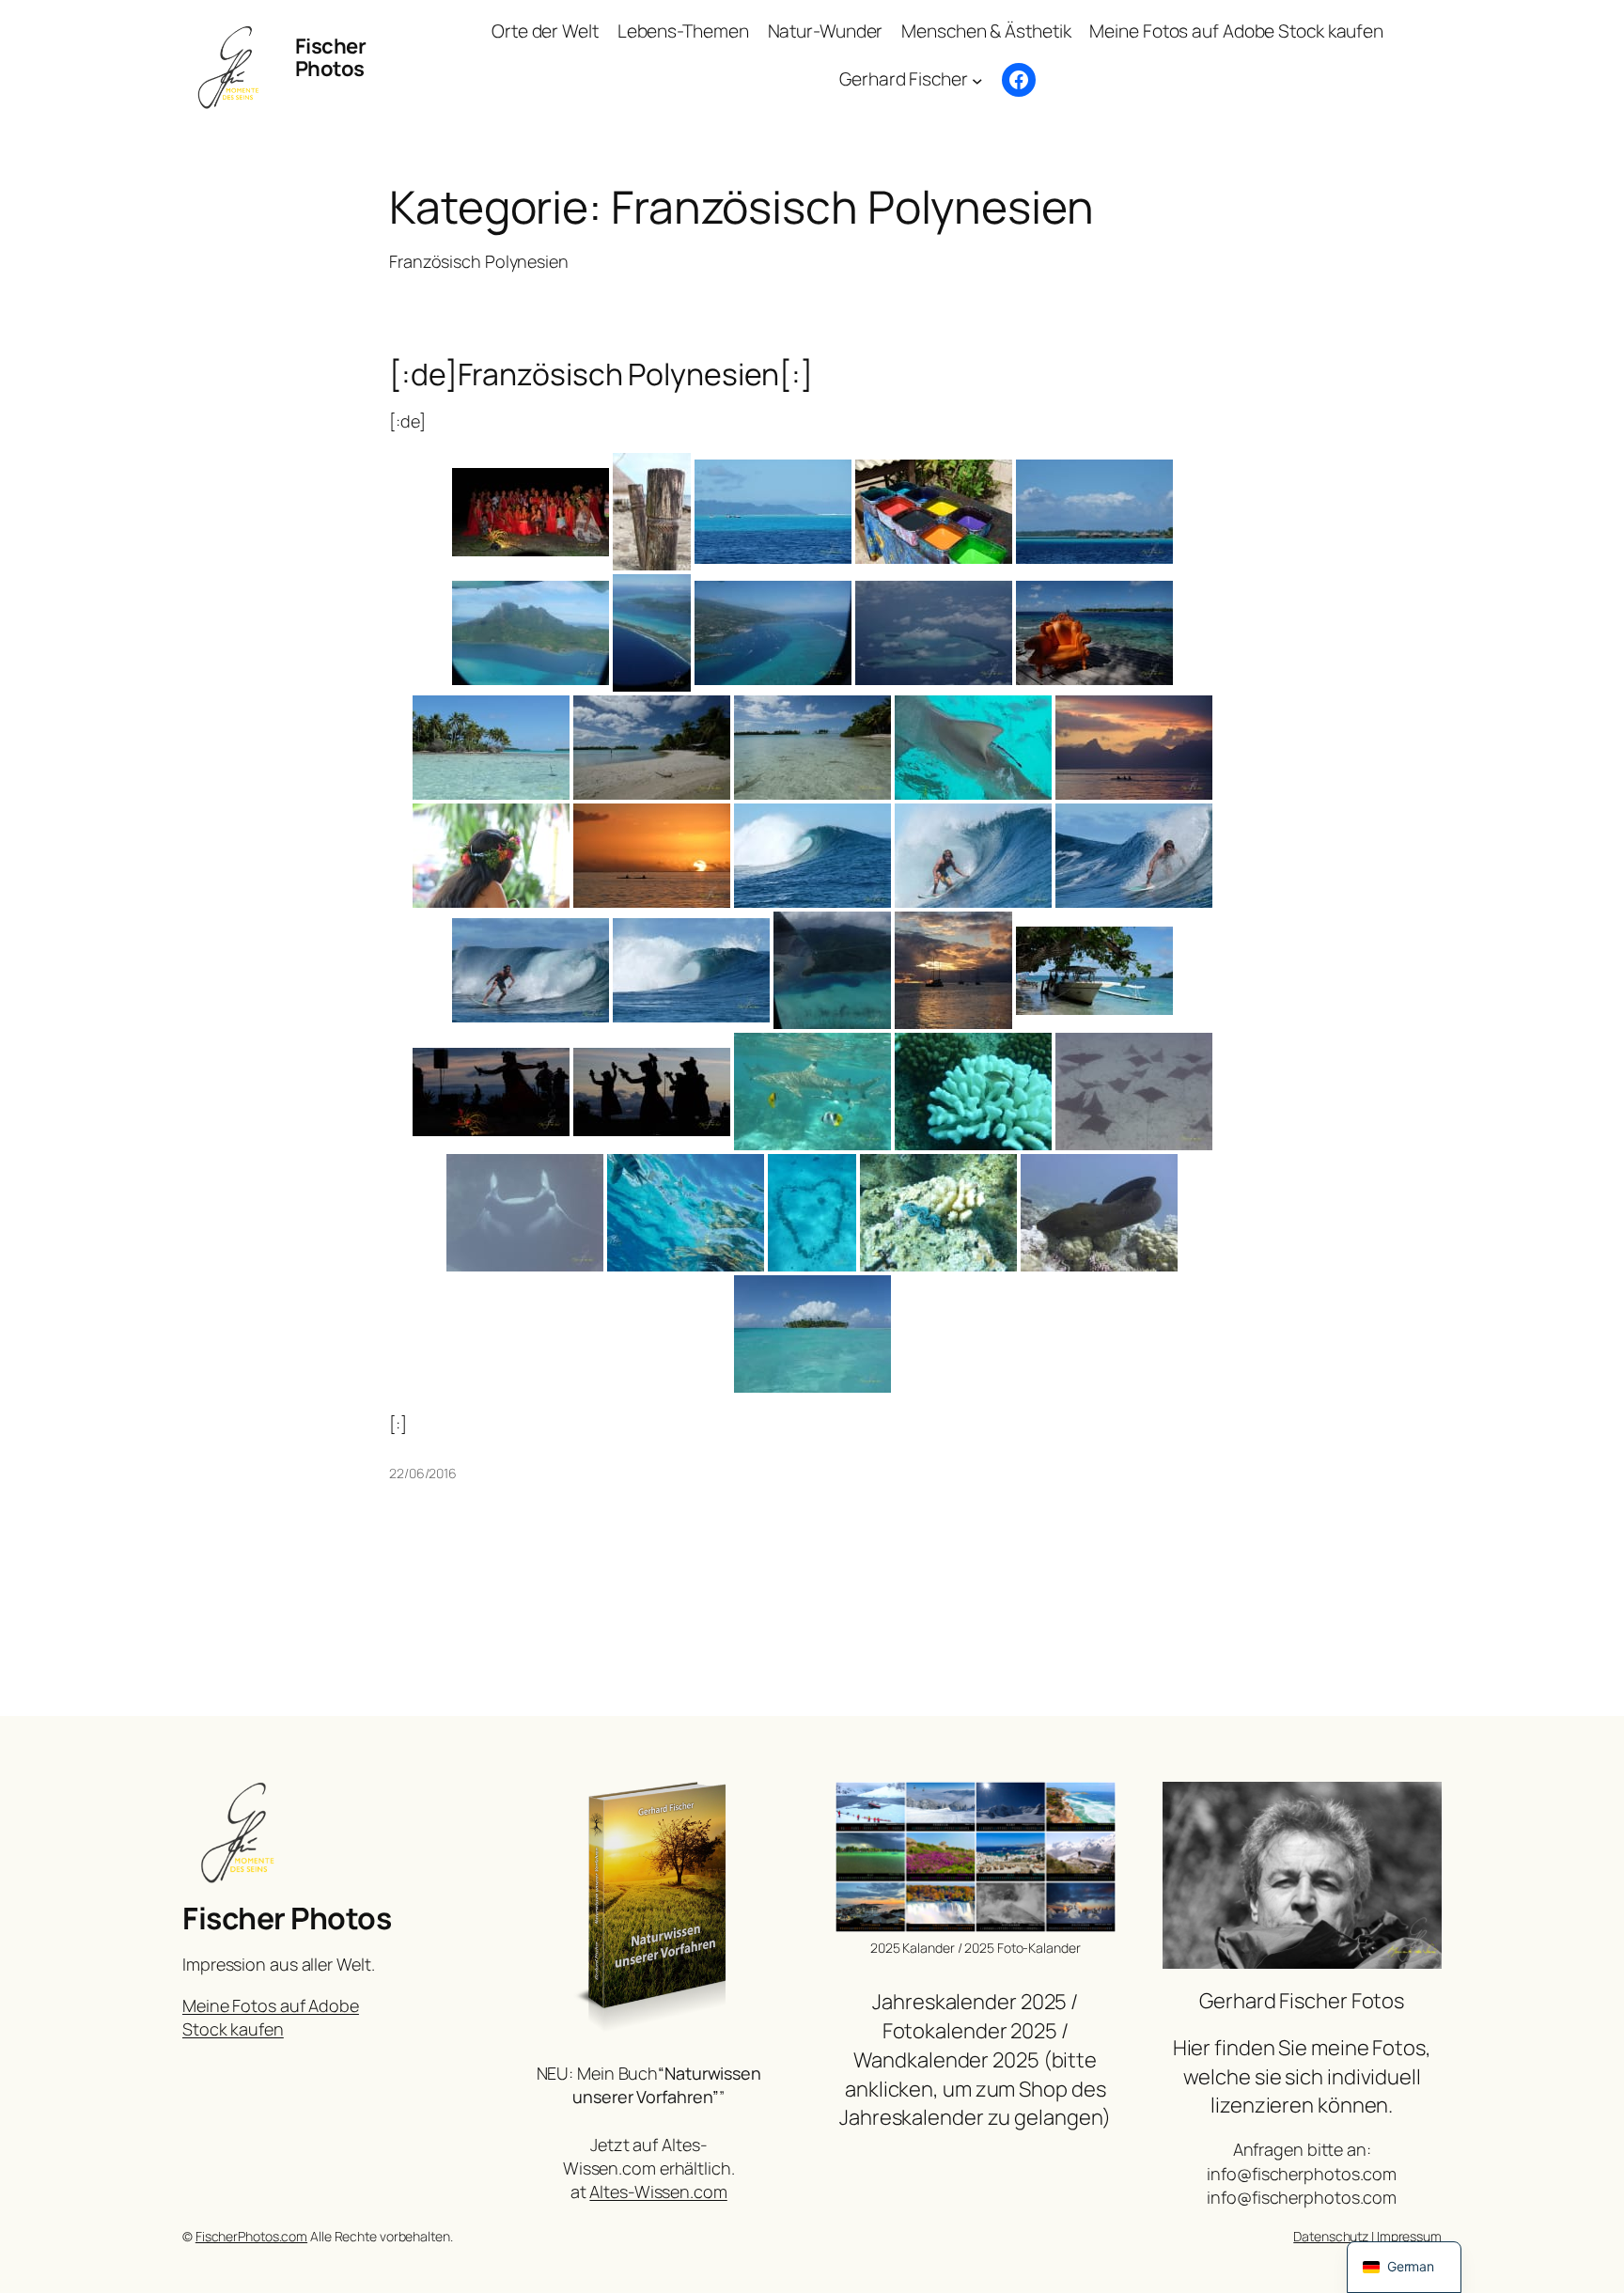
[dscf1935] (934, 512)
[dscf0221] (652, 512)
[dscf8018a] (1134, 856)
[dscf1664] (773, 512)
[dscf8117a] (531, 970)
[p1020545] (812, 1334)
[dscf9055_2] (1094, 971)
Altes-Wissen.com (658, 2192)
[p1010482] (686, 1213)
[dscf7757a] (812, 856)
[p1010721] (938, 1213)
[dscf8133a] (691, 970)
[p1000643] (973, 1092)
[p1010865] (1099, 1213)
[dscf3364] (812, 748)
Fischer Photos (331, 58)
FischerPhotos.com (251, 2236)
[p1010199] (1134, 1092)
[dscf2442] (652, 633)
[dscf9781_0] (652, 1092)
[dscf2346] (1094, 512)
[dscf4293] (491, 856)
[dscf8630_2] (953, 970)
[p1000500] (812, 1092)
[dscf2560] (934, 633)
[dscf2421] (531, 633)
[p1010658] (812, 1213)
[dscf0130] (531, 512)
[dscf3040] (491, 748)
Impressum (1409, 2236)
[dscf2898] (1094, 633)
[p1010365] (525, 1213)
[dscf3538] (973, 748)
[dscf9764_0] (491, 1092)
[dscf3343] (652, 748)
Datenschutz (1331, 2236)
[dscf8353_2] (832, 970)
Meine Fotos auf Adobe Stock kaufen (271, 2017)
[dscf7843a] (973, 856)
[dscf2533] (773, 633)
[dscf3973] (1134, 748)
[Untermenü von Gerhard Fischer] (977, 80)
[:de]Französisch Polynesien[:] (601, 374)
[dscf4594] (652, 856)
